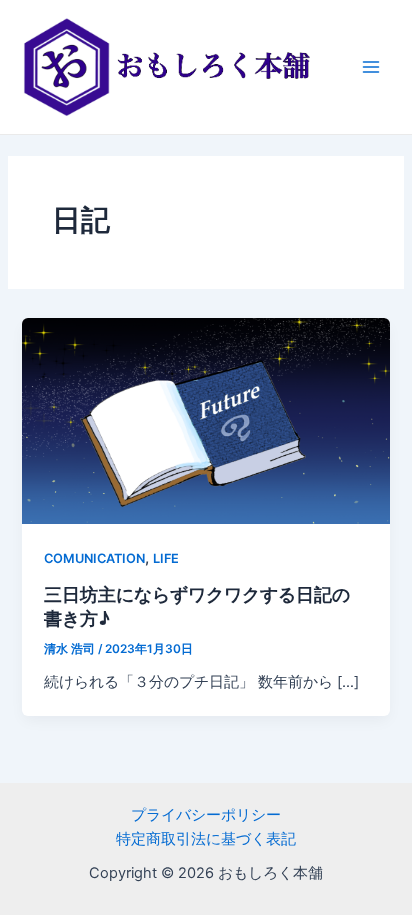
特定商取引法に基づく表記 (206, 839)
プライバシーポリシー (206, 815)
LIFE (166, 558)
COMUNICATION (94, 558)
